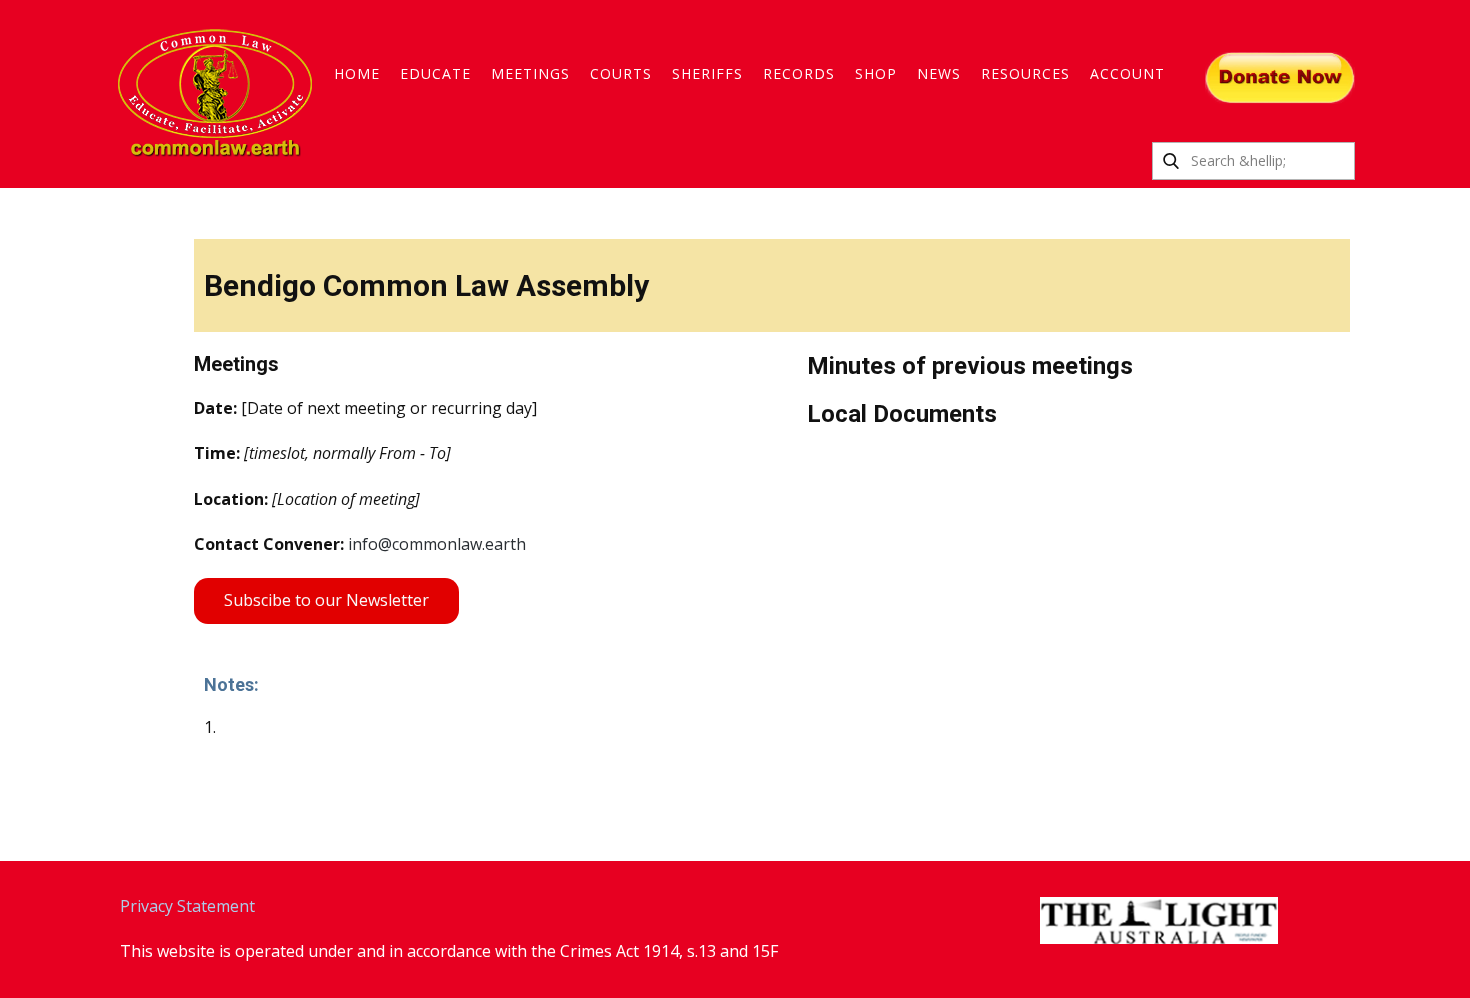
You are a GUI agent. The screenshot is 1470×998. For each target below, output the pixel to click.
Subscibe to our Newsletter (326, 600)
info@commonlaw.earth (437, 544)
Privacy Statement (187, 906)
